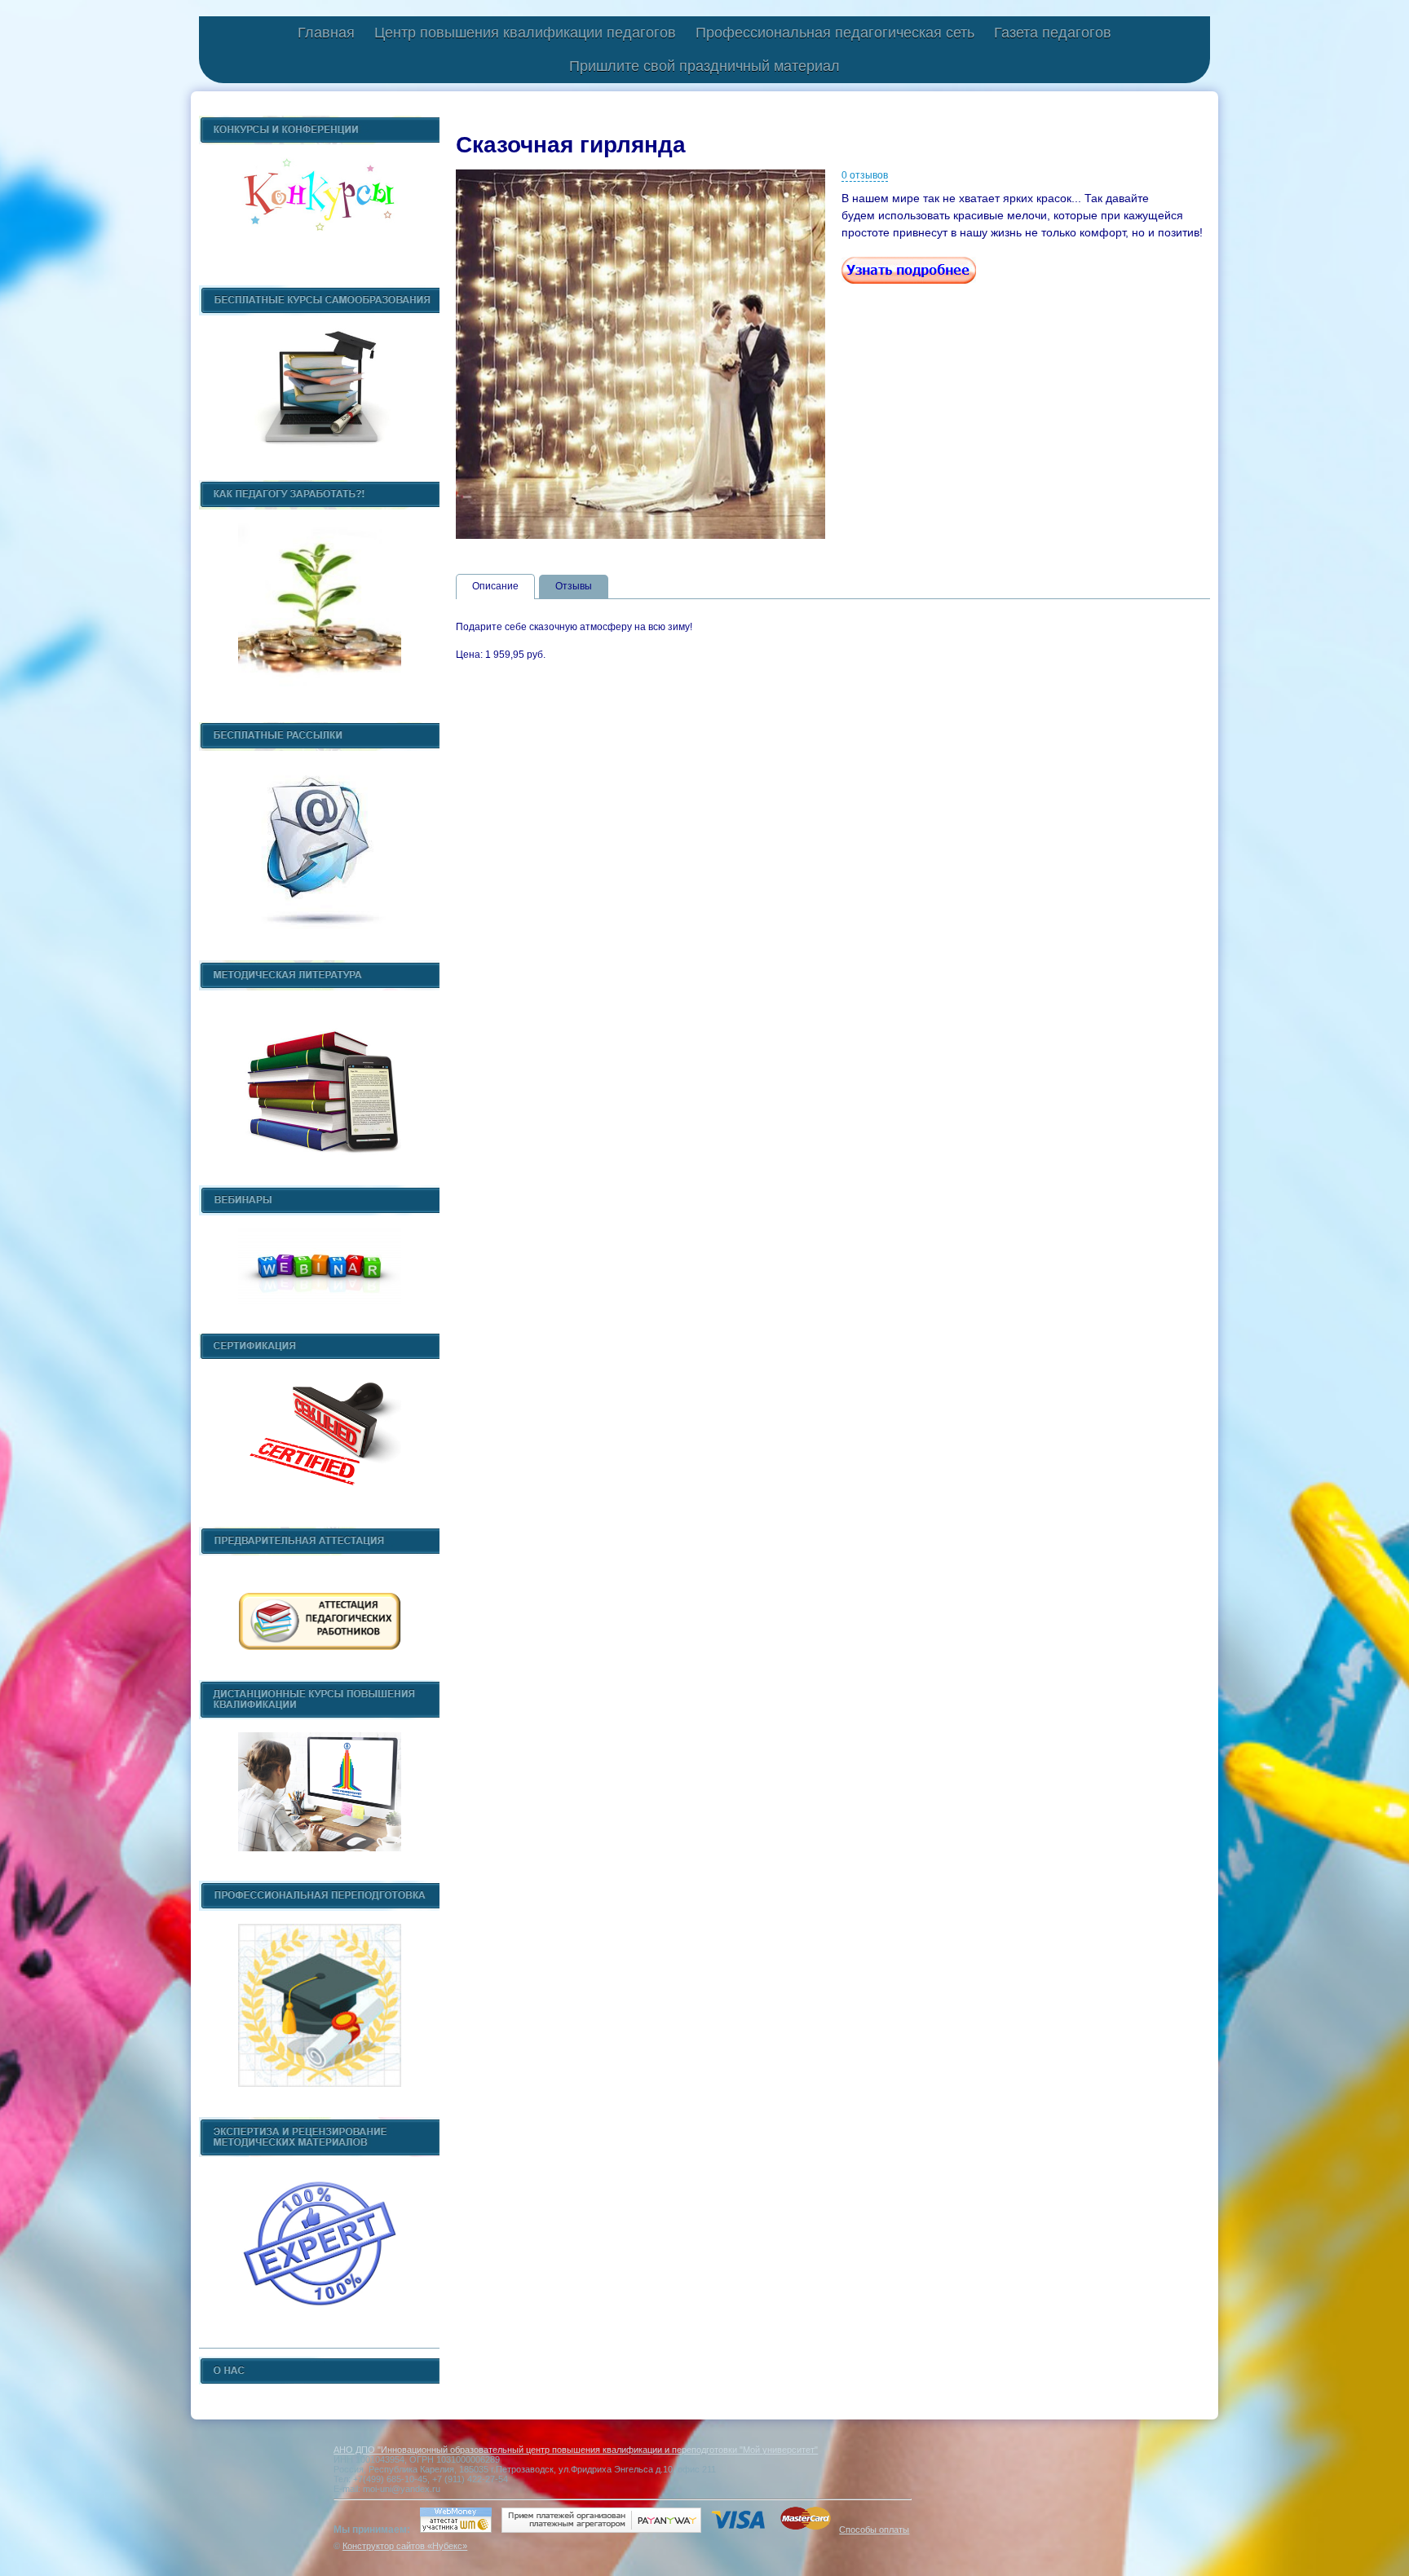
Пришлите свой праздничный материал (704, 66)
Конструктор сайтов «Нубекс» (405, 2546)
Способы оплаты (874, 2530)
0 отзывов (865, 175)
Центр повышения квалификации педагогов (525, 33)
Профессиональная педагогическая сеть (835, 33)
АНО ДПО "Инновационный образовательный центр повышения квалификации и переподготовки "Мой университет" (576, 2450)
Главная (326, 33)
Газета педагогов (1053, 33)
